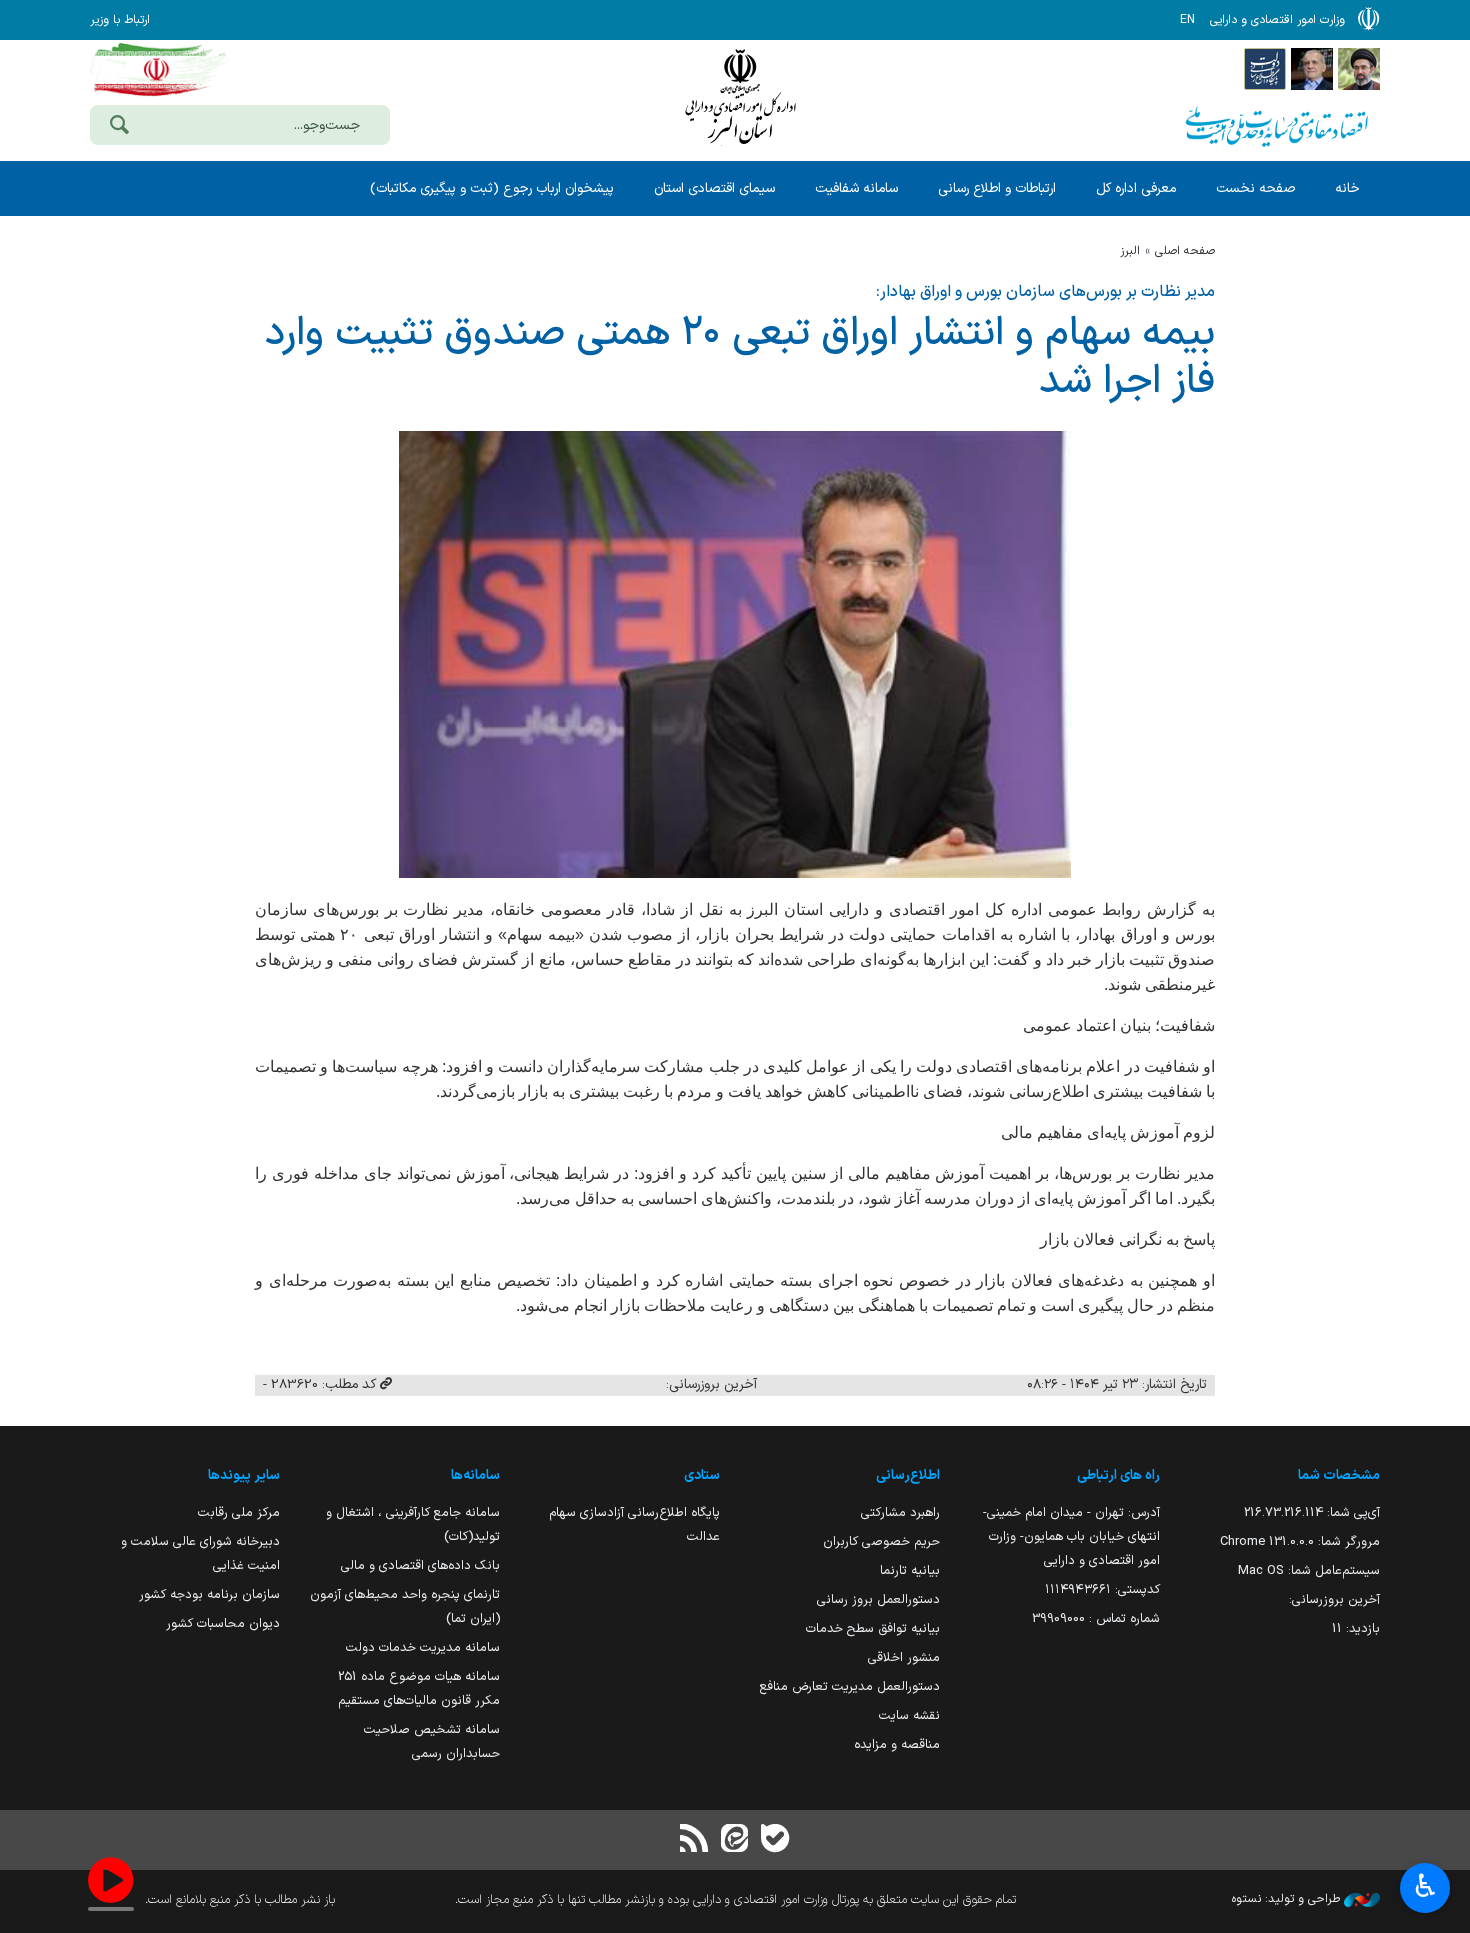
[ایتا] (735, 1840)
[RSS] (695, 1840)
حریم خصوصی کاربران (881, 1541)
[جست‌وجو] (119, 127)
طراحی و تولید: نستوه (1288, 1899)
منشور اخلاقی (904, 1657)
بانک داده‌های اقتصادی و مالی (420, 1565)
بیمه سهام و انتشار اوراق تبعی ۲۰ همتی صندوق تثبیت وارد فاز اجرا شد (740, 358)
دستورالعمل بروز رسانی (878, 1599)
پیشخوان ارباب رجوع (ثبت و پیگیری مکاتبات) (492, 188)
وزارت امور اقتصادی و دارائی (740, 97)
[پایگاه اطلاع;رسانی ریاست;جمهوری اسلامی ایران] (1312, 68)
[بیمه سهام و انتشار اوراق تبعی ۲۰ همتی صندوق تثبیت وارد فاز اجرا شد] (735, 654)
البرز (1130, 251)
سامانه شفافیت (856, 188)
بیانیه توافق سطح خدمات (873, 1628)
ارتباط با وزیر (120, 20)
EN (1187, 20)
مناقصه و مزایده (897, 1744)
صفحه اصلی (1185, 251)
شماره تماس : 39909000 (1096, 1618)
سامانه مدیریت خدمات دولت (423, 1647)
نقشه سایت (909, 1715)
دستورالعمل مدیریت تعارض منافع (850, 1686)
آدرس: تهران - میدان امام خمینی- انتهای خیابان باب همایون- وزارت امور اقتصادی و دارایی (1071, 1536)
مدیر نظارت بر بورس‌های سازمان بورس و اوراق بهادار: (1045, 292)
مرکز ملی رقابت (239, 1512)
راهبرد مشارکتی (900, 1512)
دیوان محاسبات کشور (223, 1623)
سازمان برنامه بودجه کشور (209, 1594)
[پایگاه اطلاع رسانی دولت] (1265, 68)
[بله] (775, 1840)
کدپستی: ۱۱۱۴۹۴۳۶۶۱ (1102, 1589)
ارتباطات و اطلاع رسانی (997, 188)
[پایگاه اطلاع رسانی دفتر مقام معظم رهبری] (1359, 68)
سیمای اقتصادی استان (714, 188)
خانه (1347, 188)
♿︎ (1425, 1886)
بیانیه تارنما (910, 1570)
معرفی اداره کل (1136, 188)
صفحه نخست (1255, 188)
